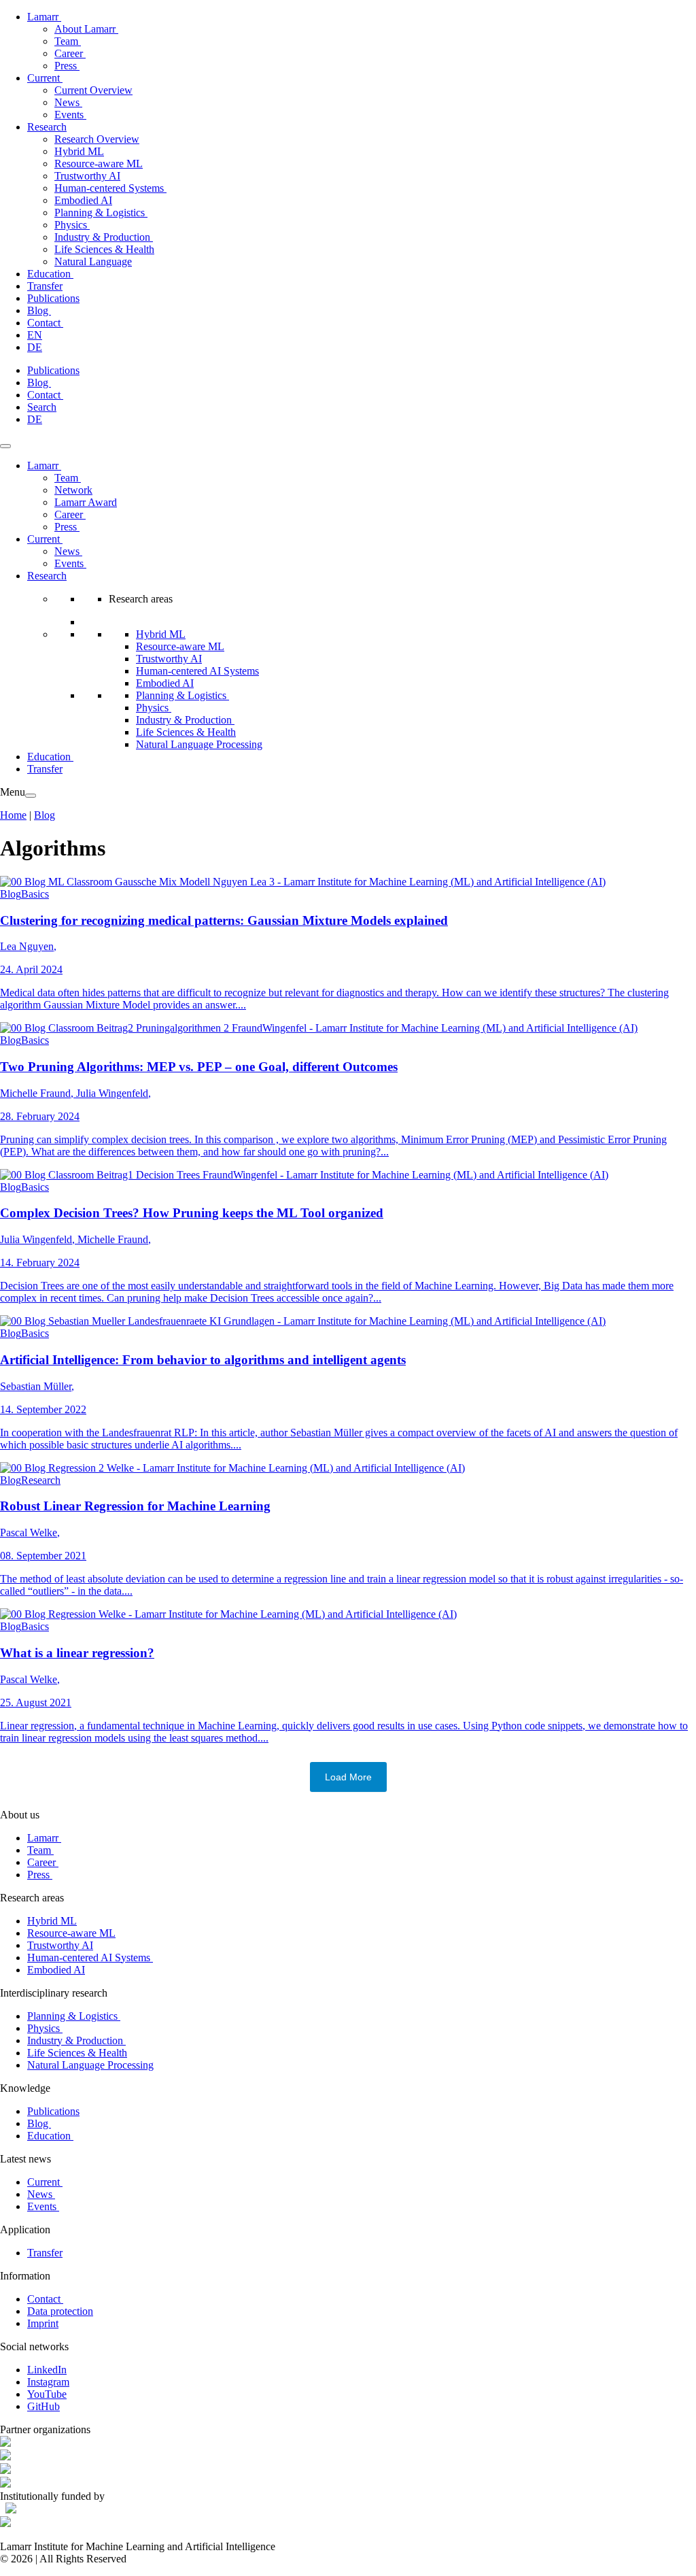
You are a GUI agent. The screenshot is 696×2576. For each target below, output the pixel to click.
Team (68, 41)
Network (73, 490)
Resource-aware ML (99, 164)
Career (70, 53)
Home (13, 815)
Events (70, 115)
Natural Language (93, 261)
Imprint (43, 2323)
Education (50, 274)
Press (67, 66)
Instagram (48, 2382)
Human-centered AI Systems (197, 671)
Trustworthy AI (87, 176)
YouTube (47, 2394)
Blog (39, 310)
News (68, 102)
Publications (53, 298)
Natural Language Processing (199, 744)
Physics (72, 225)
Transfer (45, 286)
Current (45, 78)
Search (42, 407)
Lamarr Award (86, 502)
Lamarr (44, 17)
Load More (348, 1777)
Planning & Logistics (101, 213)
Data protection (60, 2311)
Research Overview (97, 139)
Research (47, 127)
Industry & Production (104, 237)
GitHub (43, 2406)
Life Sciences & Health (104, 249)
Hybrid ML (79, 151)
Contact (45, 323)
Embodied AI (83, 200)
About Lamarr (86, 29)
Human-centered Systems (110, 188)
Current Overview (93, 90)
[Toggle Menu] (5, 446)
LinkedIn (47, 2370)
